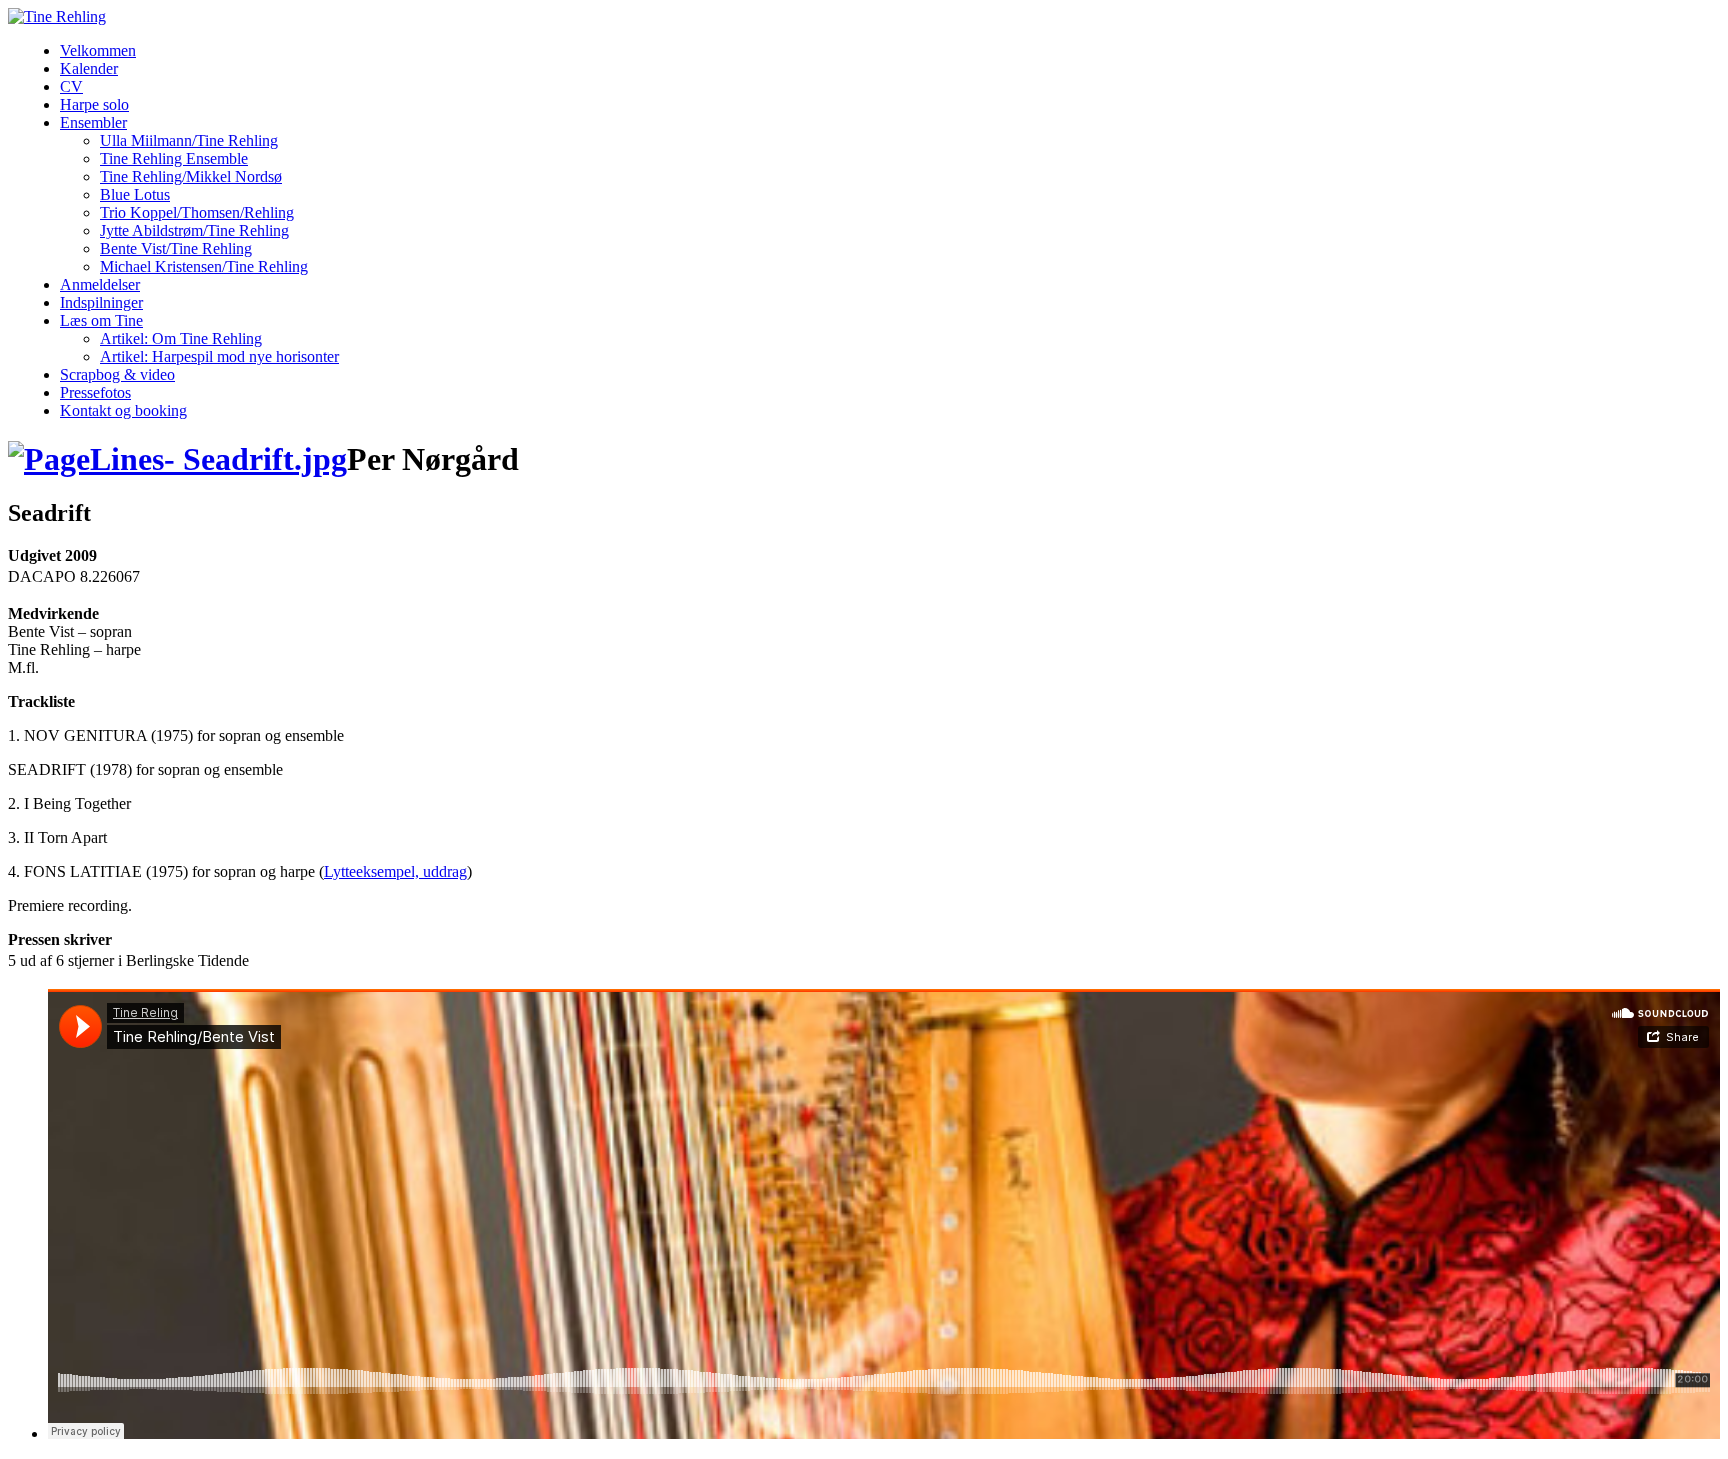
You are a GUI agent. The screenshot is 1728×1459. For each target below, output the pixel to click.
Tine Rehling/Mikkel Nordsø (191, 176)
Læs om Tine (101, 320)
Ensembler (93, 122)
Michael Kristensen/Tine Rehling (204, 266)
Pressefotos (95, 392)
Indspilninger (101, 302)
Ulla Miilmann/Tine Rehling (189, 140)
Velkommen (98, 50)
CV (71, 86)
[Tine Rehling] (57, 16)
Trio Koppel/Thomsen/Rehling (197, 212)
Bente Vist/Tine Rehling (176, 248)
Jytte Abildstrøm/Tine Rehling (194, 230)
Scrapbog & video (117, 374)
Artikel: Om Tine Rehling (181, 338)
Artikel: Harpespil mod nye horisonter (219, 356)
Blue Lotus (135, 194)
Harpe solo (94, 104)
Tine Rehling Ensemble (174, 158)
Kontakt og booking (123, 410)
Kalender (89, 68)
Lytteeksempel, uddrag (395, 871)
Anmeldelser (100, 284)
